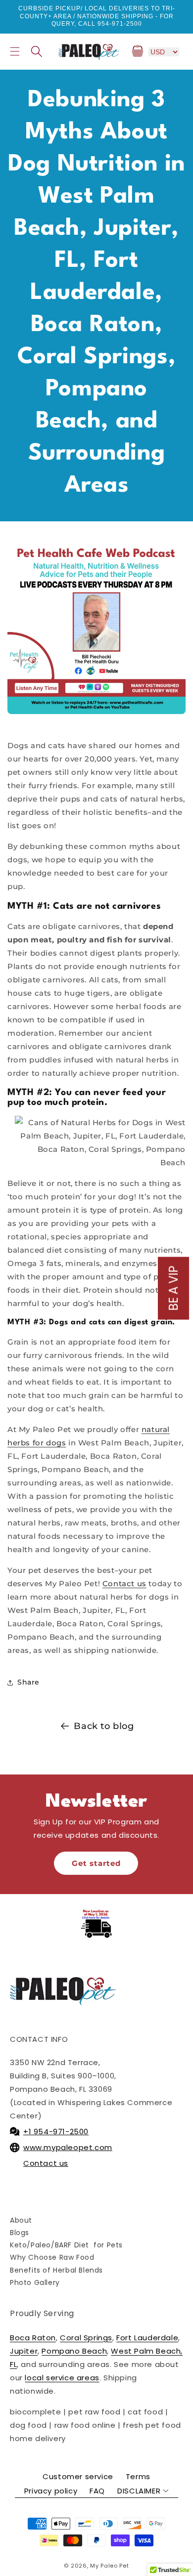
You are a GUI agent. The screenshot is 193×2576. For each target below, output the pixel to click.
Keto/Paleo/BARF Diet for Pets (66, 2245)
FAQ (97, 2491)
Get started (96, 1863)
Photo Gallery (35, 2282)
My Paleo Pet (109, 2566)
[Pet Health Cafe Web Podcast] (96, 625)
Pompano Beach (74, 2351)
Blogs (20, 2233)
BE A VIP (173, 1288)
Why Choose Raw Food (52, 2257)
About (21, 2220)
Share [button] (28, 1682)
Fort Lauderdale (147, 2338)
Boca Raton (33, 2338)
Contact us (124, 1584)
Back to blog (104, 1726)
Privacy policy (51, 2491)
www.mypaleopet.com (68, 2147)
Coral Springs (86, 2338)
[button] (15, 51)
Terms (138, 2476)
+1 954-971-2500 (56, 2132)
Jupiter (24, 2351)
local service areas (62, 2378)
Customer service (78, 2476)
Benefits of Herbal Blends (56, 2270)
